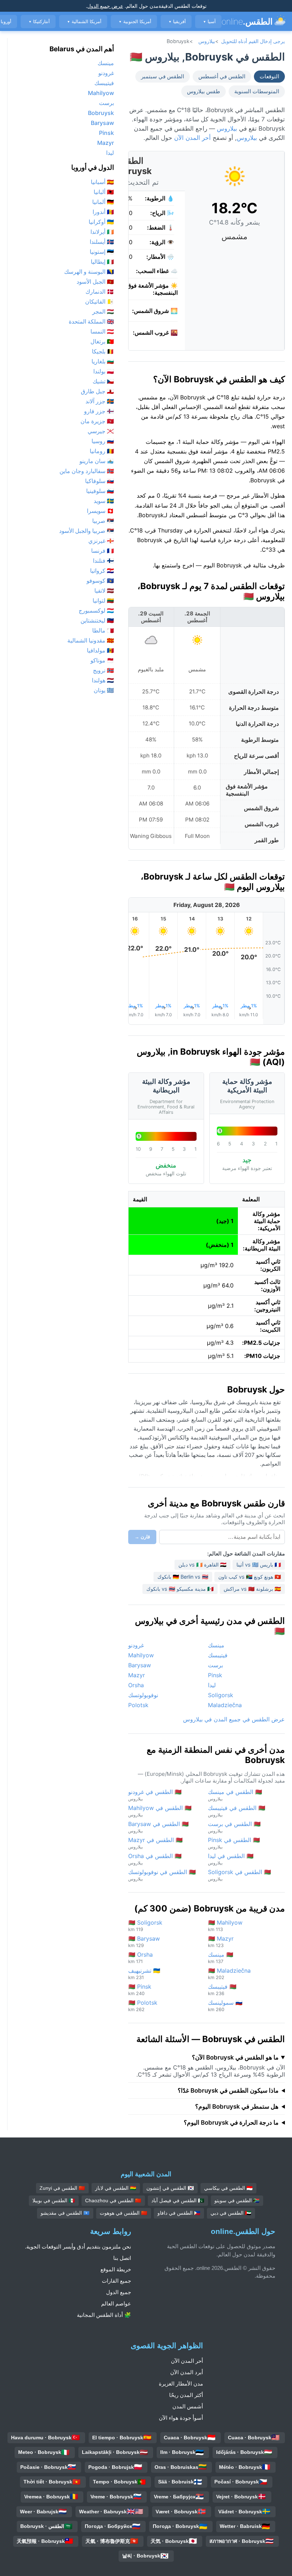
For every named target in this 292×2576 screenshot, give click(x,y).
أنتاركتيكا (39, 22)
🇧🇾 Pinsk (140, 1990)
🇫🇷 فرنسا (103, 551)
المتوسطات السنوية (257, 91)
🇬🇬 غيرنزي (101, 541)
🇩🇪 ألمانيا (103, 202)
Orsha (136, 1685)
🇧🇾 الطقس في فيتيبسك (237, 1811)
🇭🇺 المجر (103, 311)
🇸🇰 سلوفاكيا (100, 481)
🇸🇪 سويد (104, 501)
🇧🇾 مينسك (221, 1958)
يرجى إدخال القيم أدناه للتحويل (253, 41)
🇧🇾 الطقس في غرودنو (155, 1795)
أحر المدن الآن (192, 138)
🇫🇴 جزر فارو (99, 411)
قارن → (142, 1537)
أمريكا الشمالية (84, 22)
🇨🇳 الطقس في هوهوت (124, 2213)
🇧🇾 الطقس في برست (234, 1827)
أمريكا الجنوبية (135, 22)
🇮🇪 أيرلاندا (102, 232)
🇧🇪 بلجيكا (103, 351)
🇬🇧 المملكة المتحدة (91, 321)
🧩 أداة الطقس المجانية (104, 2315)
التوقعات (269, 77)
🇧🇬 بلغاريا (103, 361)
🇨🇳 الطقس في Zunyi (62, 2188)
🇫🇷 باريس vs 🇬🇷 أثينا (259, 1565)
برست (215, 1665)
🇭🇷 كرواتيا (102, 571)
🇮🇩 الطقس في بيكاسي (228, 2188)
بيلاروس (207, 41)
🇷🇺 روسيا (103, 441)
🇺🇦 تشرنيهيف (144, 1974)
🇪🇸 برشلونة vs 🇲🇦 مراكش (252, 1589)
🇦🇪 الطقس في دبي (231, 2213)
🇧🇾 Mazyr (221, 1942)
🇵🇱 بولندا (104, 371)
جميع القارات (116, 2281)
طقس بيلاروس (204, 91)
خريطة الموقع (116, 2269)
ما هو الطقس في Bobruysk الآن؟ (235, 2057)
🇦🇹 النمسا (102, 331)
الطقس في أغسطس (222, 77)
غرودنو (136, 1645)
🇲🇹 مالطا (103, 630)
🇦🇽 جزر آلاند (100, 401)
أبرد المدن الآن (187, 2372)
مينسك (216, 1645)
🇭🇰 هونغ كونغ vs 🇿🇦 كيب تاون (250, 1577)
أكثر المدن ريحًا (186, 2395)
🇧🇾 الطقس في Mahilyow (160, 1811)
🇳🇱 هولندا (103, 680)
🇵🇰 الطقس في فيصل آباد (178, 2200)
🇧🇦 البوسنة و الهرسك (89, 272)
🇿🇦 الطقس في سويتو (237, 2200)
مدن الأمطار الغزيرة (181, 2384)
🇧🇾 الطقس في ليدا (231, 1859)
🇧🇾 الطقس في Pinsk (234, 1843)
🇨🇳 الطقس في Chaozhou (113, 2200)
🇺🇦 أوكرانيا (101, 222)
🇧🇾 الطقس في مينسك (235, 1795)
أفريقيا (177, 22)
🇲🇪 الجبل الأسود (95, 282)
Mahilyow (141, 1655)
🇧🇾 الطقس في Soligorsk (239, 1875)
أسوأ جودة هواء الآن (181, 2418)
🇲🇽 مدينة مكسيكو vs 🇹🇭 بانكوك (180, 1589)
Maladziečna (225, 1705)
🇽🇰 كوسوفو (100, 581)
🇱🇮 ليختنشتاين (97, 620)
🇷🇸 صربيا (103, 521)
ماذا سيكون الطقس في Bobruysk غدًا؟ (228, 2090)
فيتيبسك (218, 1655)
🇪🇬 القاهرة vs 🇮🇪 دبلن (202, 1565)
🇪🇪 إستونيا (102, 252)
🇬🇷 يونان (104, 690)
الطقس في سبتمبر (163, 77)
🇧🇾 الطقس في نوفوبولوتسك (162, 1875)
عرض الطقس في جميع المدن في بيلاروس (234, 1719)
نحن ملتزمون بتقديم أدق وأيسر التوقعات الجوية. (78, 2247)
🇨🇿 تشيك (103, 381)
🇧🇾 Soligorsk (145, 1926)
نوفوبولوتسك (143, 1695)
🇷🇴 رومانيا (102, 451)
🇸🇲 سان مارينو (97, 461)
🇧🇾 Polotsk (143, 2006)
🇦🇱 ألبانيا (104, 192)
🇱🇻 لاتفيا (104, 591)
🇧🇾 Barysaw (144, 1942)
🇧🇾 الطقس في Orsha (155, 1859)
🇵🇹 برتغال (102, 341)
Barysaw (140, 1665)
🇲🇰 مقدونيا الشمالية (91, 640)
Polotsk (138, 1705)
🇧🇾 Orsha (140, 1958)
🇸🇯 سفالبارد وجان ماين (87, 471)
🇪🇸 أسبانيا (102, 182)
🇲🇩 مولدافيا (100, 650)
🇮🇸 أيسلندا (102, 242)
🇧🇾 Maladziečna (229, 1974)
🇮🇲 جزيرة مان (97, 421)
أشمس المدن (188, 2406)
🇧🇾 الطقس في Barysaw (158, 1827)
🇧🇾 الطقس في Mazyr (155, 1843)
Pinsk (215, 1675)
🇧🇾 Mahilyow (225, 1926)
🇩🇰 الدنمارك (100, 292)
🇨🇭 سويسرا (100, 511)
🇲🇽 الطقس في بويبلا (54, 2200)
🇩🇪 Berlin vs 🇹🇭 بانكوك (183, 1577)
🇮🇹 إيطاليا (102, 262)
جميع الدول (119, 2292)
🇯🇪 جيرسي (101, 431)
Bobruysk (101, 113)
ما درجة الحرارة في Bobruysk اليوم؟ (231, 2123)
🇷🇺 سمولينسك (225, 2006)
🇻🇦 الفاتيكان (100, 301)
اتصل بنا (122, 2258)
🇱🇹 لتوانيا (103, 600)
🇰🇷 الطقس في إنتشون (170, 2188)
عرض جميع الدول (105, 6)
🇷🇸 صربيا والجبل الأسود (87, 531)
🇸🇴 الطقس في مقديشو (65, 2213)
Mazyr (137, 1675)
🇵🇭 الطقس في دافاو (179, 2213)
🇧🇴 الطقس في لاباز (116, 2188)
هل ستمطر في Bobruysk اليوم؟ (237, 2107)
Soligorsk (221, 1695)
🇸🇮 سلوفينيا (100, 491)
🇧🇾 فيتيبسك (222, 1990)
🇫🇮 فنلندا (103, 561)
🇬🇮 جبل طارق (97, 391)
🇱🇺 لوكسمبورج (96, 610)
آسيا (209, 22)
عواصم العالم (116, 2304)
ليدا (212, 1685)
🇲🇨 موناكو (102, 660)
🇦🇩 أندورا (103, 212)
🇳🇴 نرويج (103, 670)
